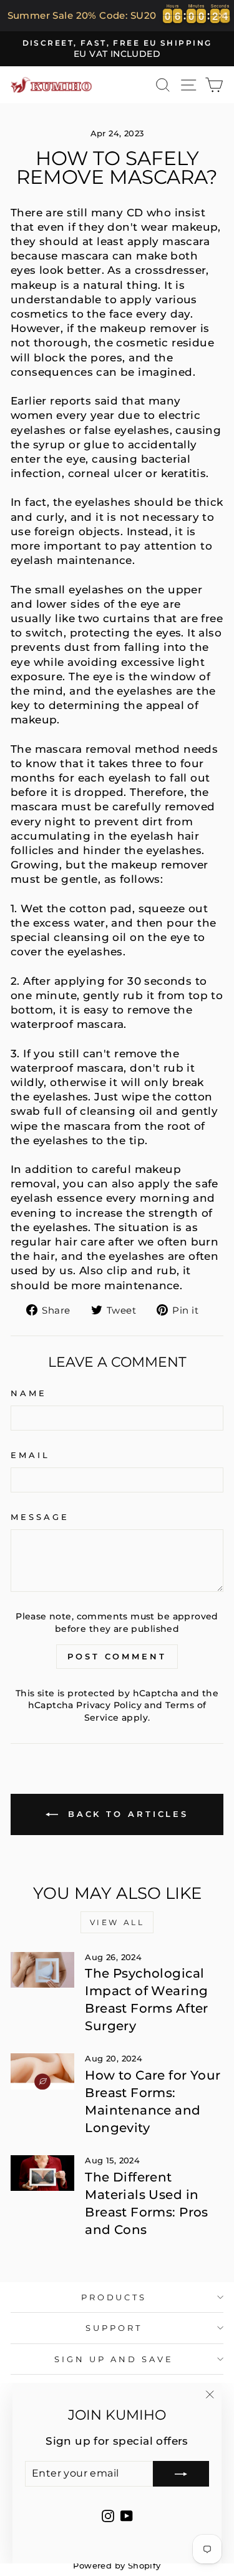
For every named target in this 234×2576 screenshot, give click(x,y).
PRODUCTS (114, 2297)
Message (40, 1517)
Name (29, 1393)
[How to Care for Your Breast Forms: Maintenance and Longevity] (42, 2071)
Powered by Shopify (117, 2566)
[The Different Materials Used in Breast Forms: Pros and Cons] (42, 2173)
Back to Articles (126, 1814)
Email (30, 1455)
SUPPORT (114, 2328)
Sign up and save (114, 2359)
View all (117, 1922)
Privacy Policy (109, 1705)
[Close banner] (222, 15)
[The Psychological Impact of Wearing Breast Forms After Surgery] (42, 1970)
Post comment (117, 1656)
